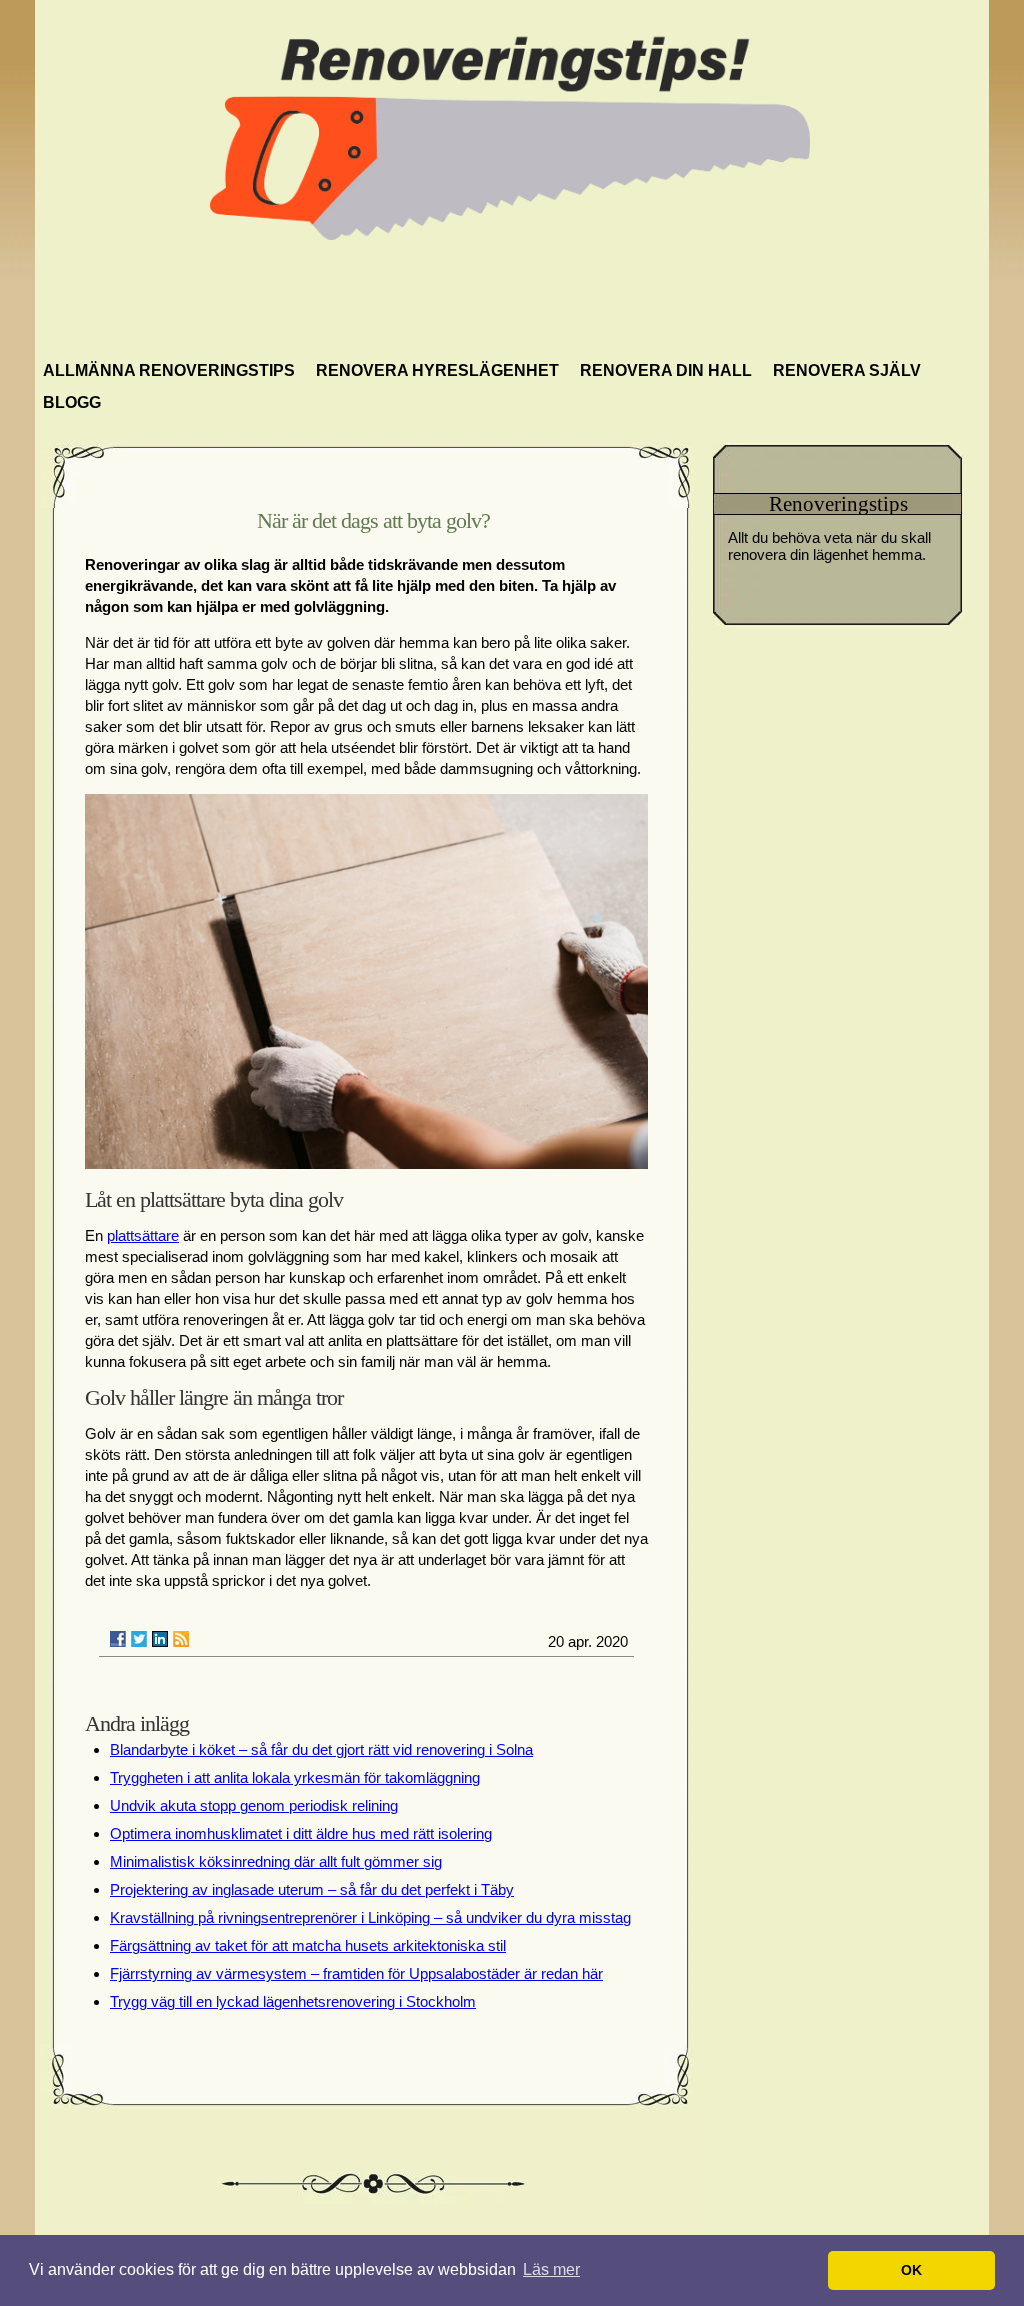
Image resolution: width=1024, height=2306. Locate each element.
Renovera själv (847, 370)
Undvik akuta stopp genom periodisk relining (254, 1805)
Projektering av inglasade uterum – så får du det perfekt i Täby (312, 1889)
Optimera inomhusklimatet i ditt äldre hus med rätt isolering (301, 1833)
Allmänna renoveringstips (169, 370)
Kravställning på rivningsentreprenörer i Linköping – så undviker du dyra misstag (370, 1917)
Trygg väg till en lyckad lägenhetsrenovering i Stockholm (293, 2001)
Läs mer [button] (551, 2269)
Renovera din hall (666, 370)
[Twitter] (139, 1639)
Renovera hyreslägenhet (437, 370)
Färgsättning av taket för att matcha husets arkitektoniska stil (308, 1945)
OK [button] (911, 2270)
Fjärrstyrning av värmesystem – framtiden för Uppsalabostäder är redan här (356, 1973)
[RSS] (181, 1639)
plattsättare (143, 1235)
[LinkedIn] (160, 1639)
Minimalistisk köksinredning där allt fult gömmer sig (276, 1861)
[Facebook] (118, 1639)
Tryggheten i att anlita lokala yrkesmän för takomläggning (295, 1777)
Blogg (72, 402)
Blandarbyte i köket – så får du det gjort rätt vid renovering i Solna (321, 1749)
